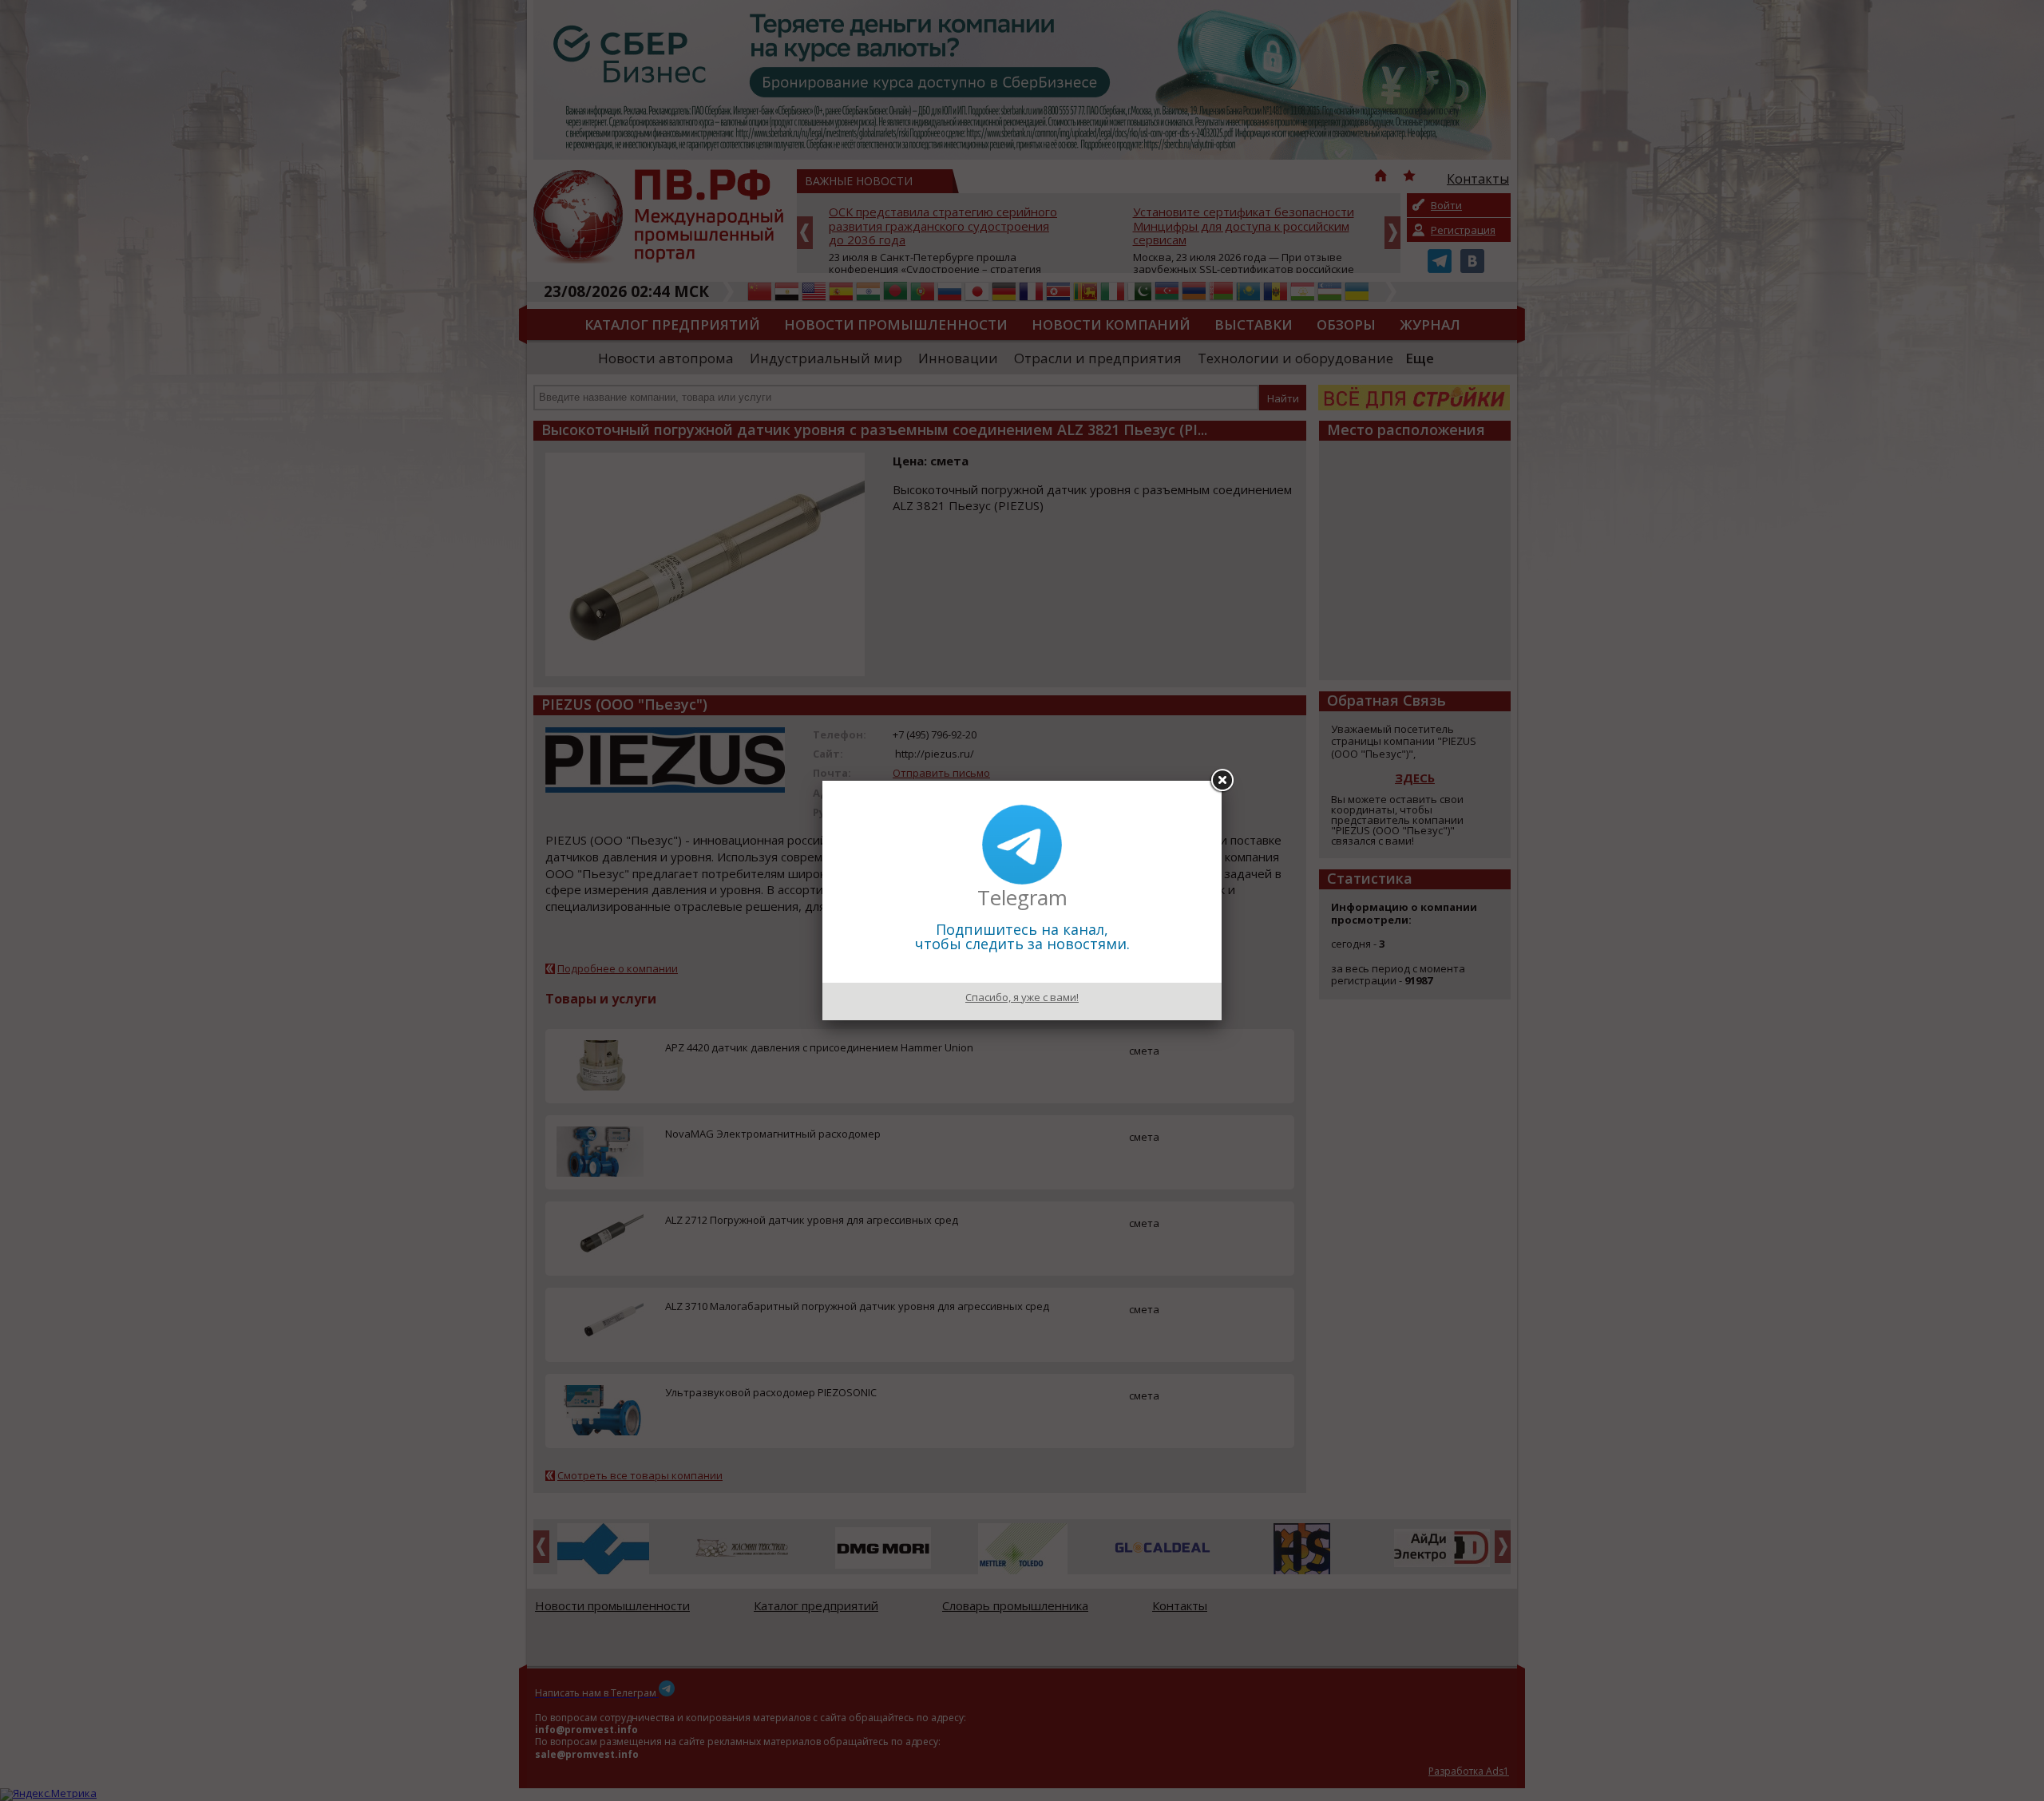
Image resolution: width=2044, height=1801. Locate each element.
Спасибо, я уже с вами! (1022, 997)
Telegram (1022, 897)
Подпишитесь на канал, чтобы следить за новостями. (1022, 936)
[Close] (1222, 781)
